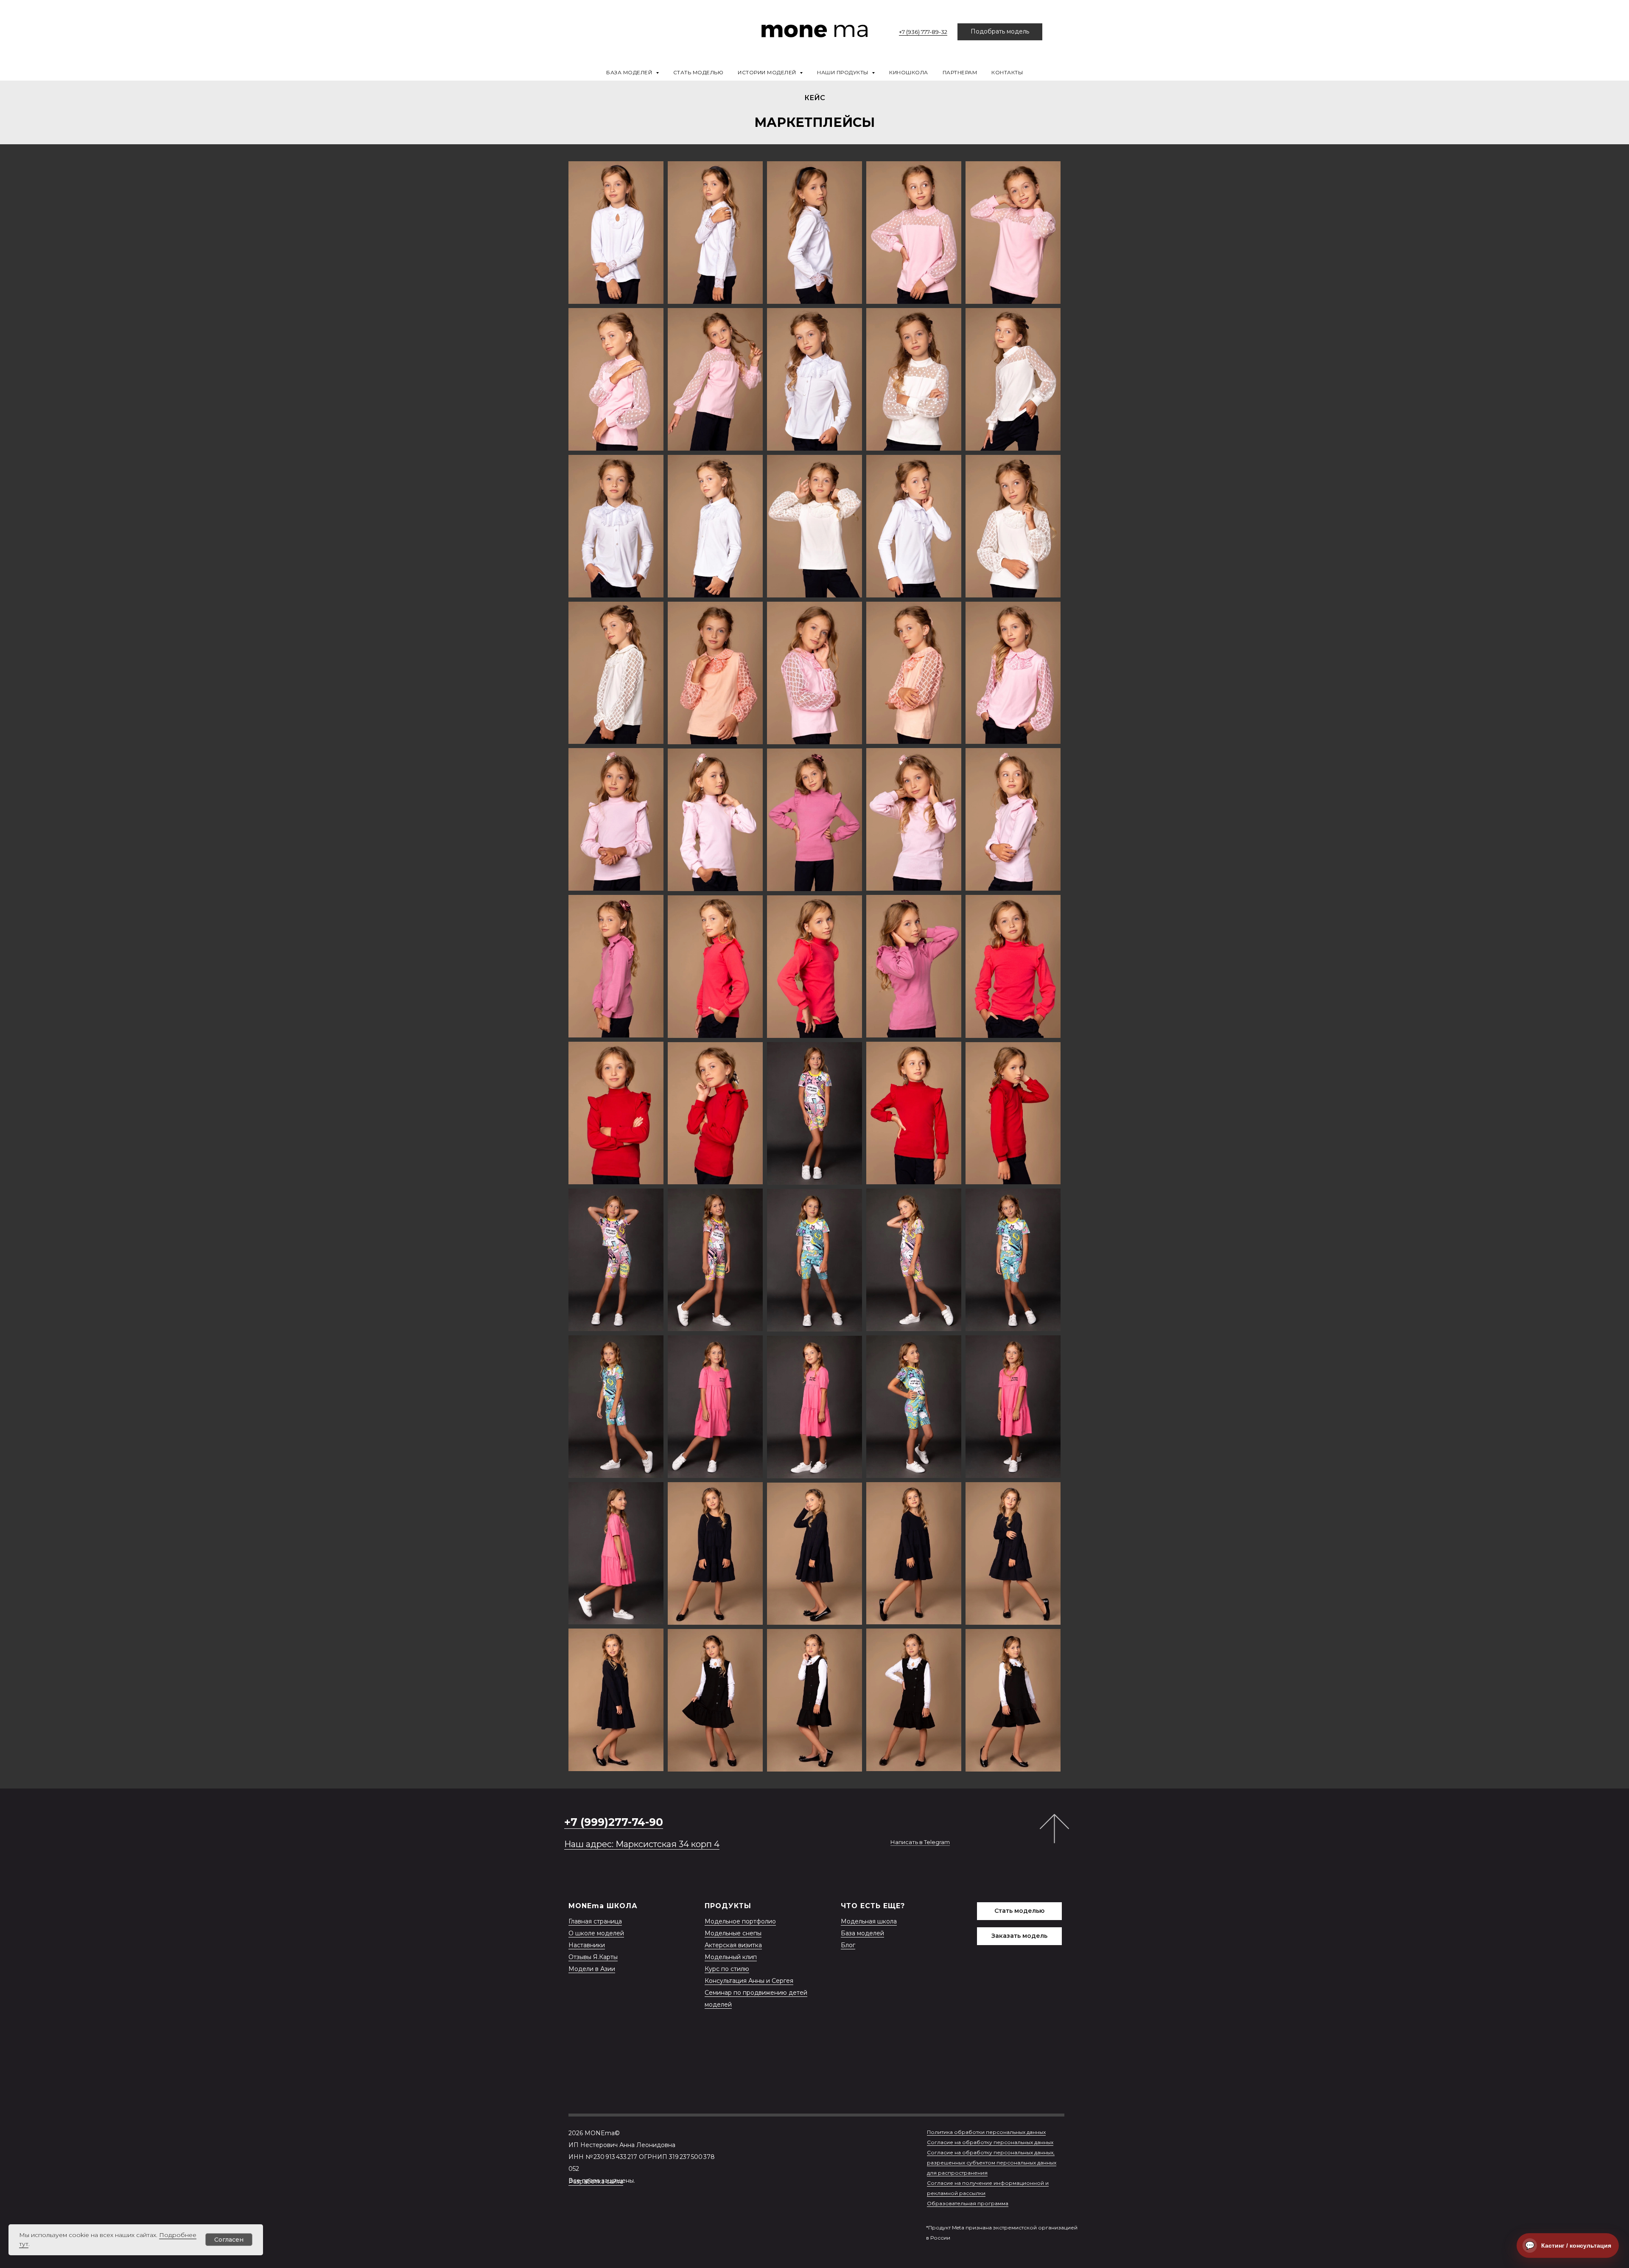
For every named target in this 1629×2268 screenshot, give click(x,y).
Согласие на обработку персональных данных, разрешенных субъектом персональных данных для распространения (992, 2163)
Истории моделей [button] (768, 72)
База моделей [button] (630, 72)
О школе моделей (596, 1933)
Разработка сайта (596, 2181)
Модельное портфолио (740, 1921)
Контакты (1007, 72)
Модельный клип (731, 1957)
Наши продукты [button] (843, 72)
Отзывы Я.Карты (593, 1957)
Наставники (587, 1945)
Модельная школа (869, 1921)
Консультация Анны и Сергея (749, 1981)
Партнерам (960, 72)
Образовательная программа (968, 2203)
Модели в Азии (592, 1969)
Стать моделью (698, 72)
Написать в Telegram (920, 1842)
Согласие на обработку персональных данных (990, 2142)
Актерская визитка (733, 1945)
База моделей (862, 1933)
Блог (848, 1945)
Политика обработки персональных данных (986, 2132)
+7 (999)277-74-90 (614, 1822)
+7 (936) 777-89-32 (923, 32)
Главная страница (595, 1921)
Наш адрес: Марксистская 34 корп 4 (642, 1844)
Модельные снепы (733, 1933)
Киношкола (909, 72)
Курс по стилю (727, 1969)
